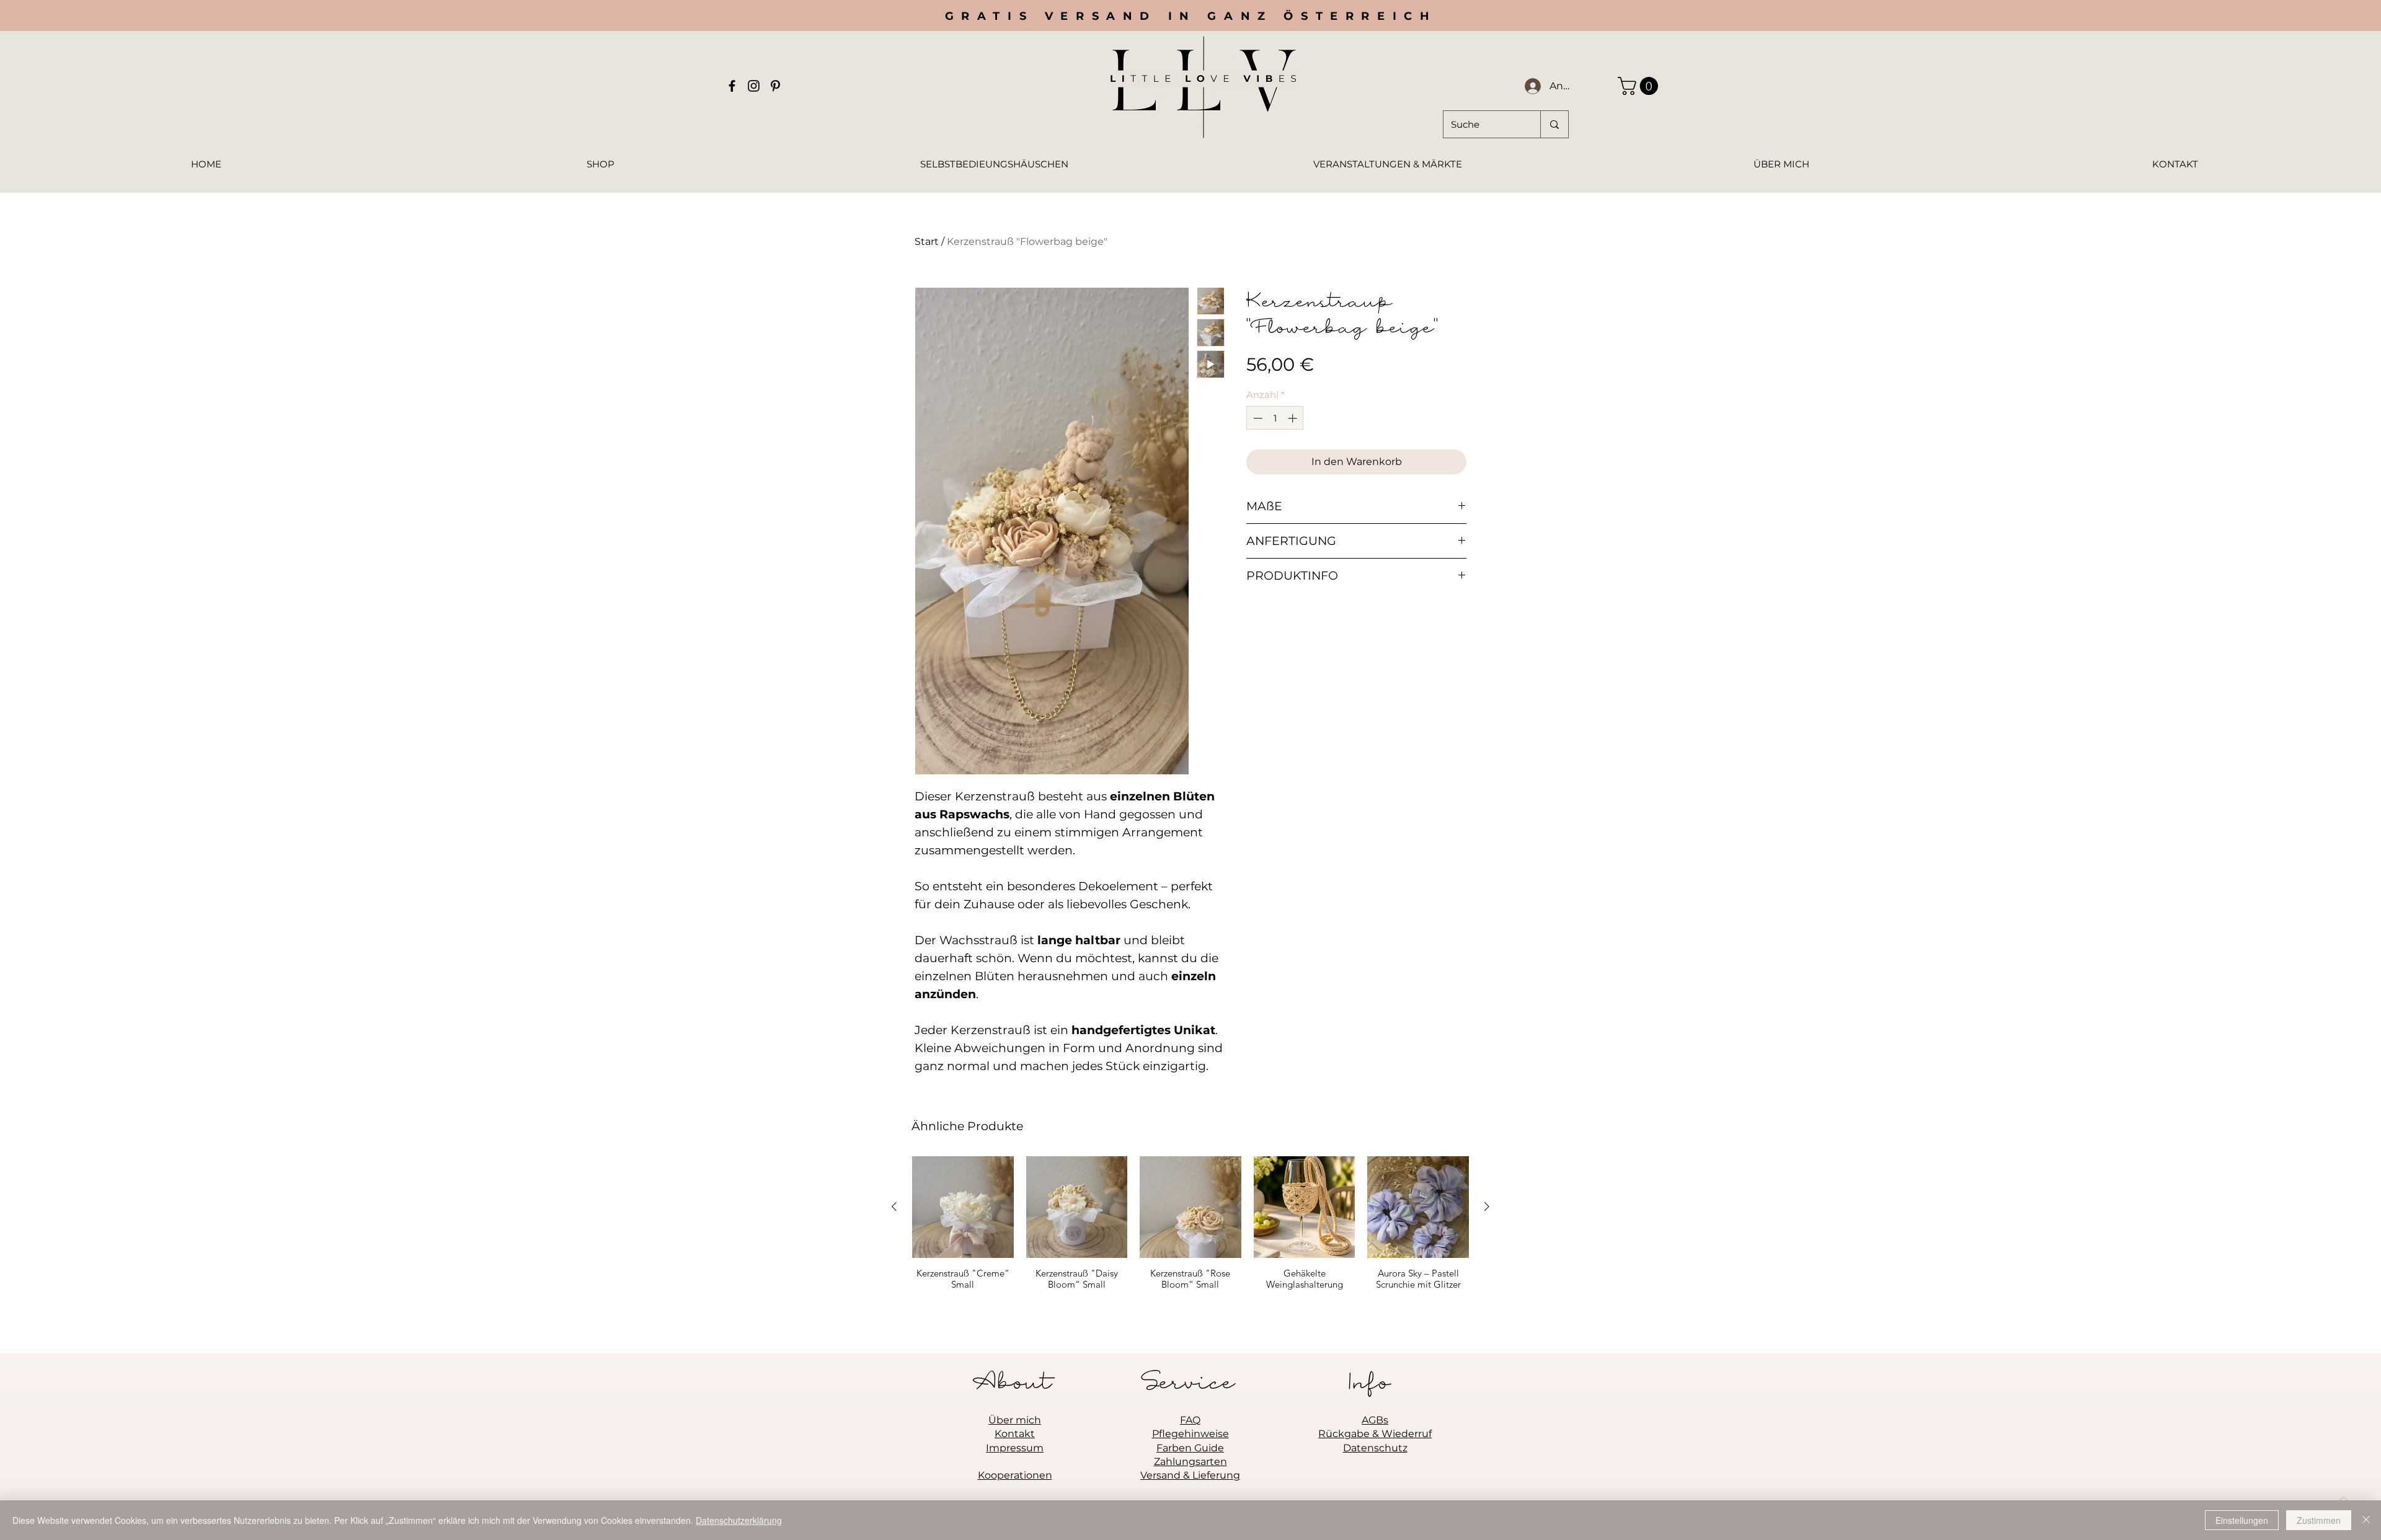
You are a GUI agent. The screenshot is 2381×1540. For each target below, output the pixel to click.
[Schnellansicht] (963, 1207)
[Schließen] (2366, 1520)
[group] (1190, 1229)
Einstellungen (2242, 1520)
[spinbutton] (1275, 418)
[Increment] (1294, 418)
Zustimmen (2319, 1520)
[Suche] (1554, 124)
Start (927, 241)
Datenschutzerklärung (739, 1520)
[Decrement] (1257, 418)
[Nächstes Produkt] (1487, 1206)
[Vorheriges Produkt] (894, 1206)
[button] (1640, 86)
